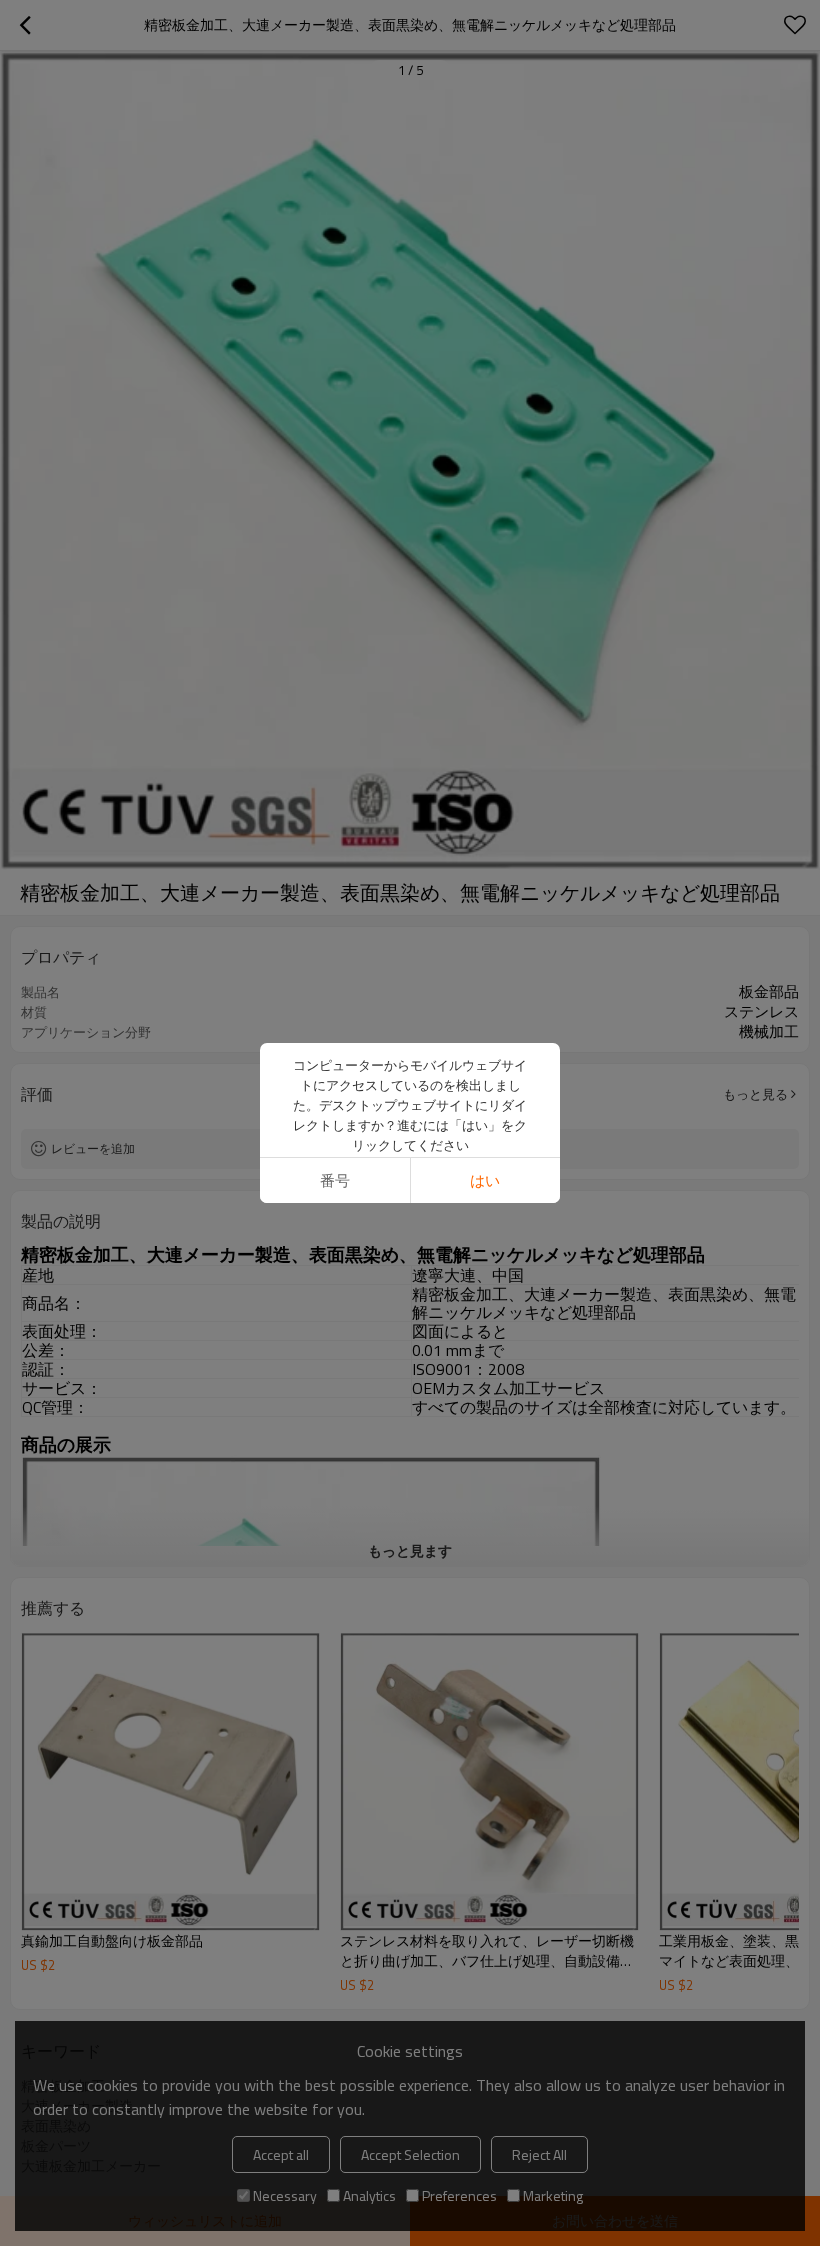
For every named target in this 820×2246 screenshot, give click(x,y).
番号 (335, 1180)
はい (485, 1180)
